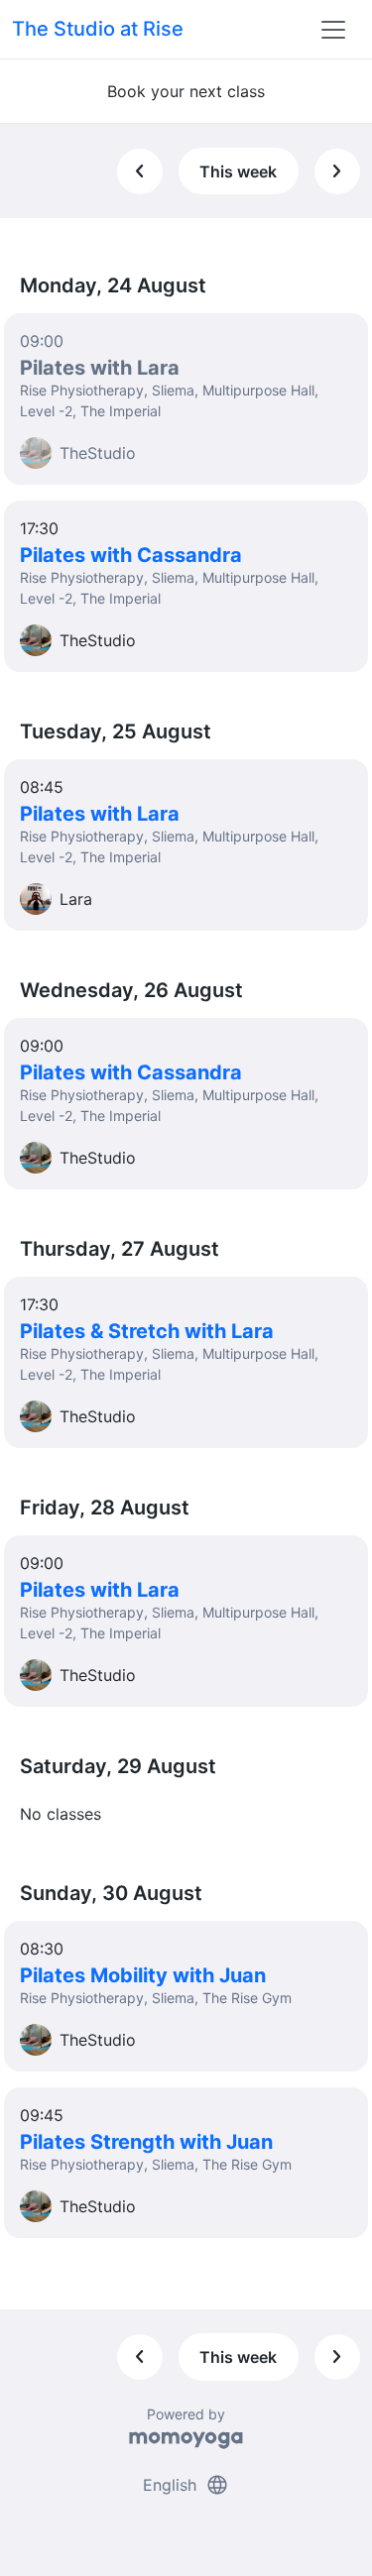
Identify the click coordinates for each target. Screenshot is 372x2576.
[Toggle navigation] (333, 30)
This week (238, 171)
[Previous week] (140, 171)
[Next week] (337, 171)
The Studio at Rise (98, 29)
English (186, 2485)
